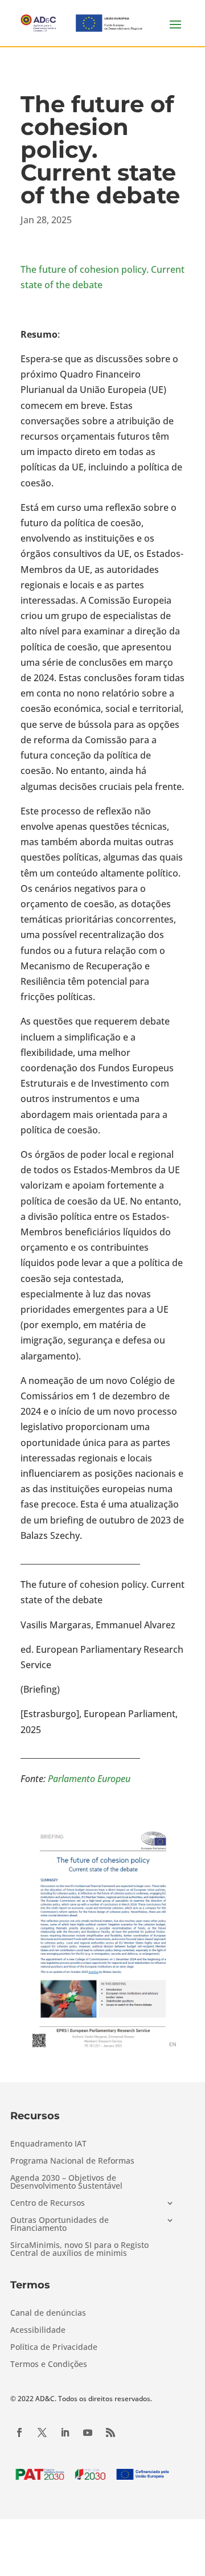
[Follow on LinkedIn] (65, 2432)
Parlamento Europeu (89, 1779)
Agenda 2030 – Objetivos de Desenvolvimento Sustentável (66, 2182)
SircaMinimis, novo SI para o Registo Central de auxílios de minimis (79, 2250)
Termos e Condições (49, 2365)
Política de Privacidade (54, 2348)
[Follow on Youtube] (88, 2432)
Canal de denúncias (48, 2313)
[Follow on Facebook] (19, 2432)
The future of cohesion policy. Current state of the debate (102, 277)
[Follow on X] (42, 2432)
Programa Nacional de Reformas (72, 2161)
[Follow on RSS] (110, 2432)
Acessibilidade (38, 2331)
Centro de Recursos (48, 2204)
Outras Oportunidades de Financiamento (60, 2225)
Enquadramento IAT (48, 2144)
